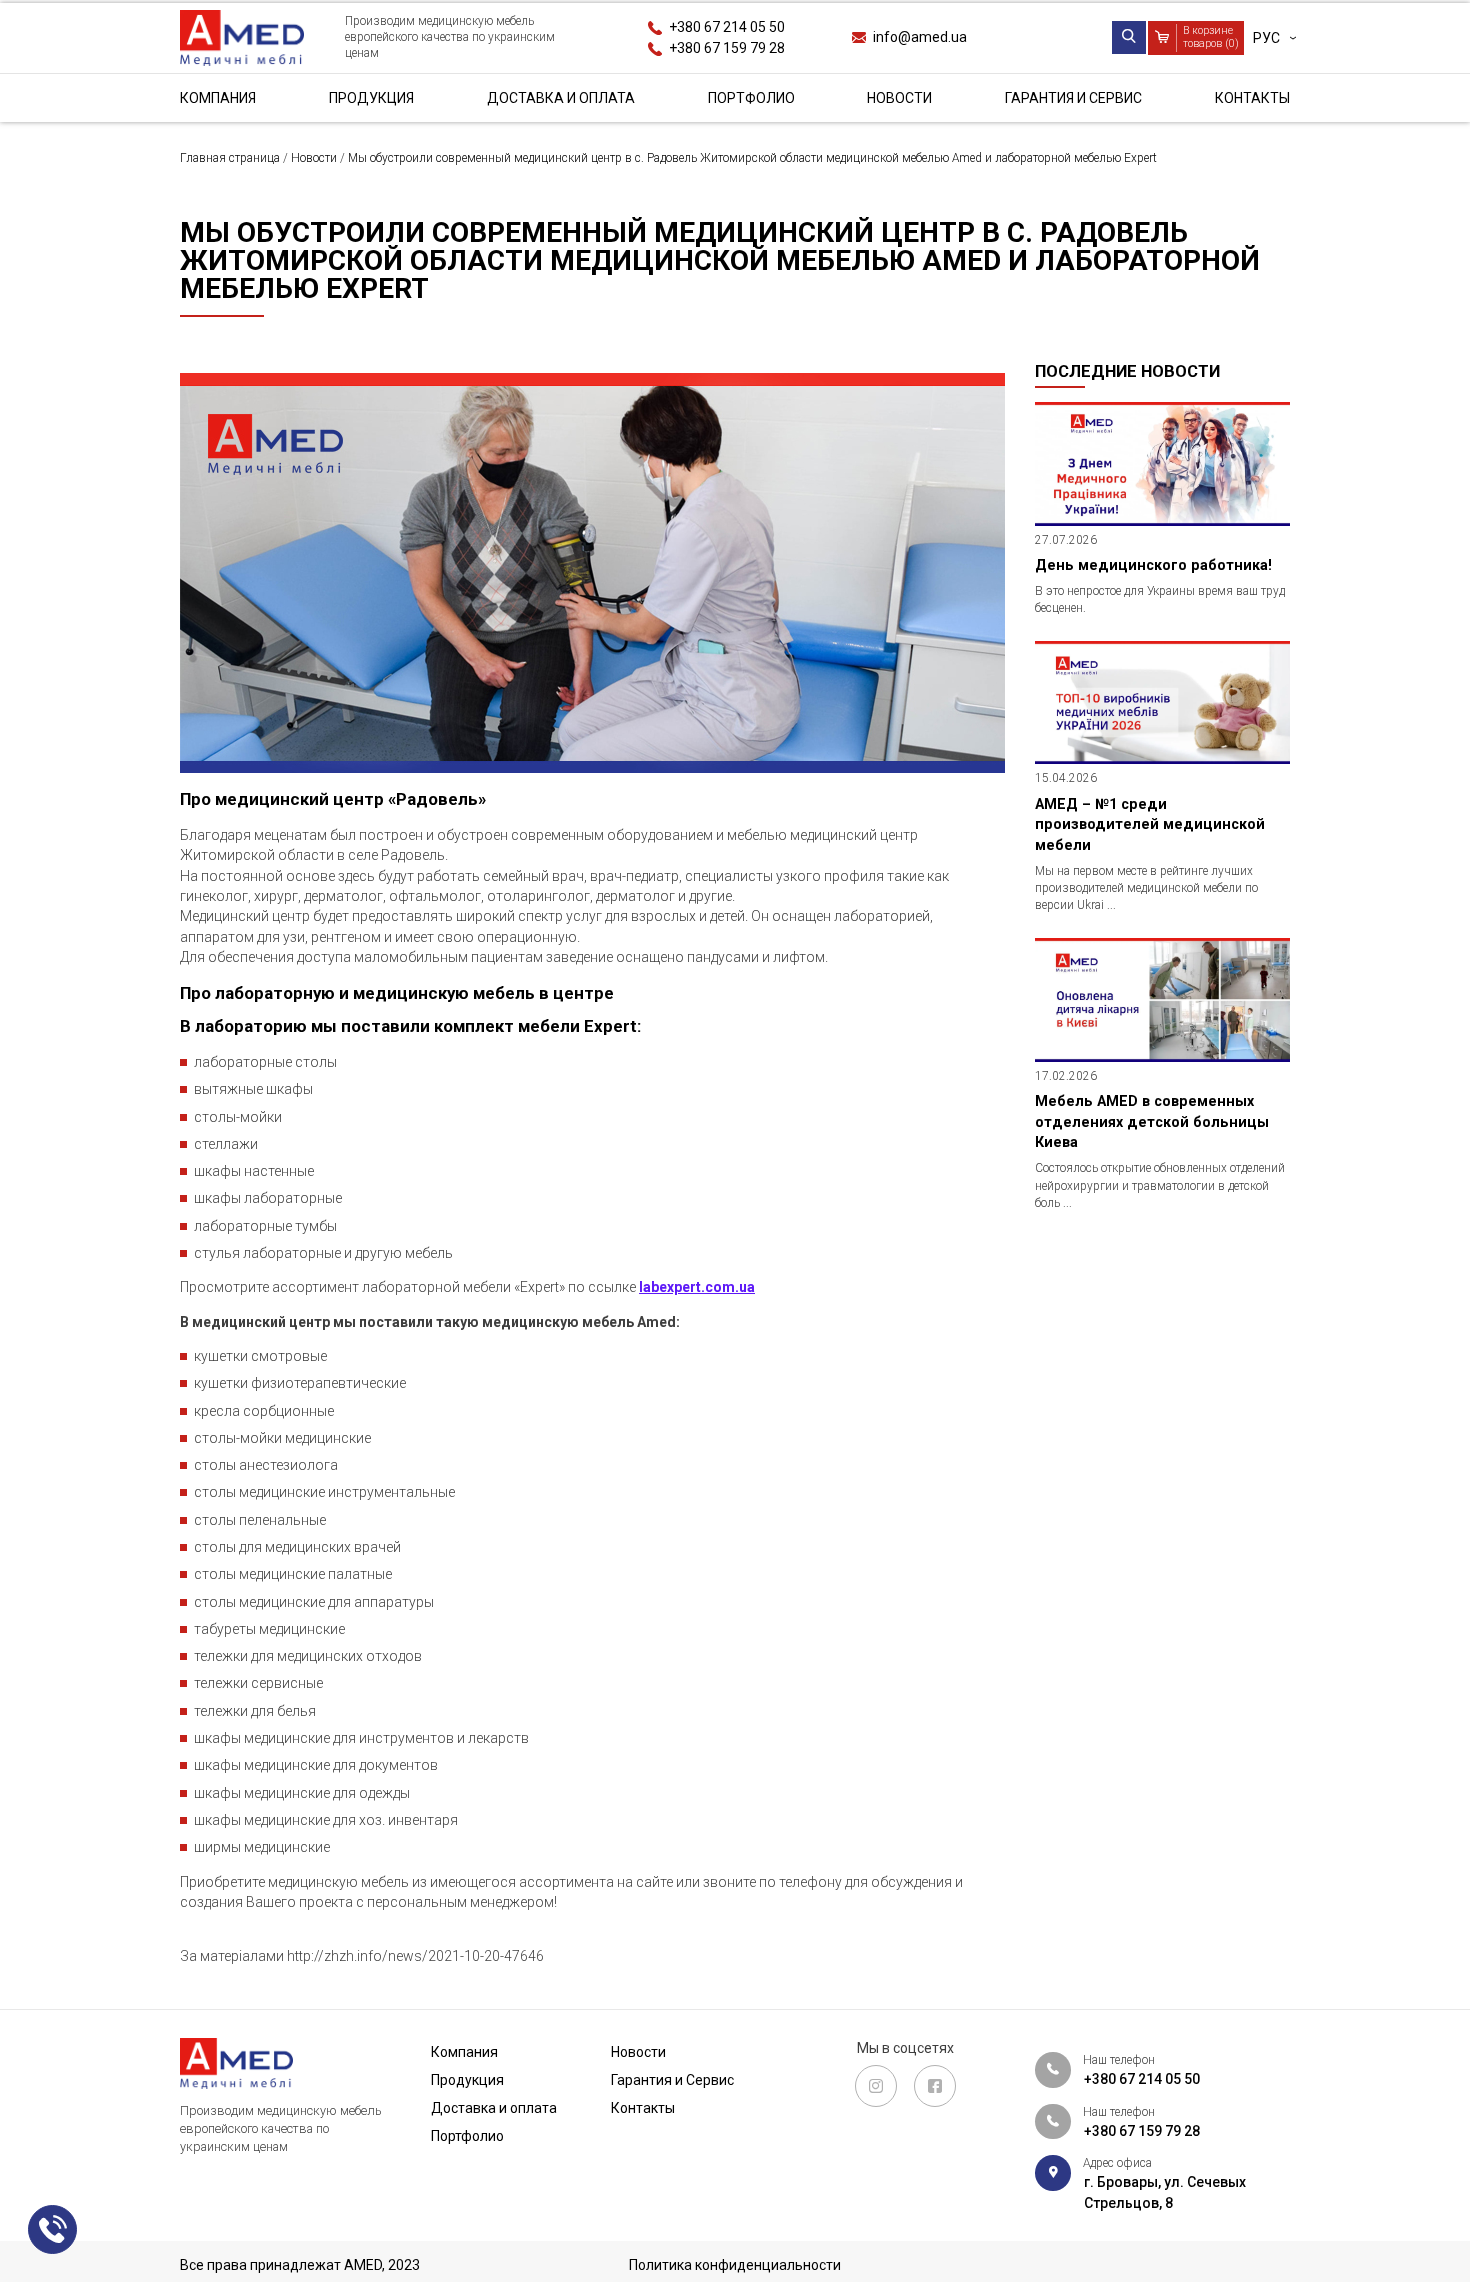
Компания (218, 98)
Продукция (371, 98)
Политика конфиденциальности (735, 2265)
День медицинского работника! (1153, 565)
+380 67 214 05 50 (727, 27)
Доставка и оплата (561, 98)
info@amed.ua (920, 37)
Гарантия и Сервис (1073, 98)
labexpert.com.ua (697, 1287)
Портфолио (751, 98)
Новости (899, 98)
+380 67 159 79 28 (727, 48)
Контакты (1252, 98)
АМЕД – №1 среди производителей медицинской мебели (1150, 824)
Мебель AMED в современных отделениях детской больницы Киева (1152, 1121)
